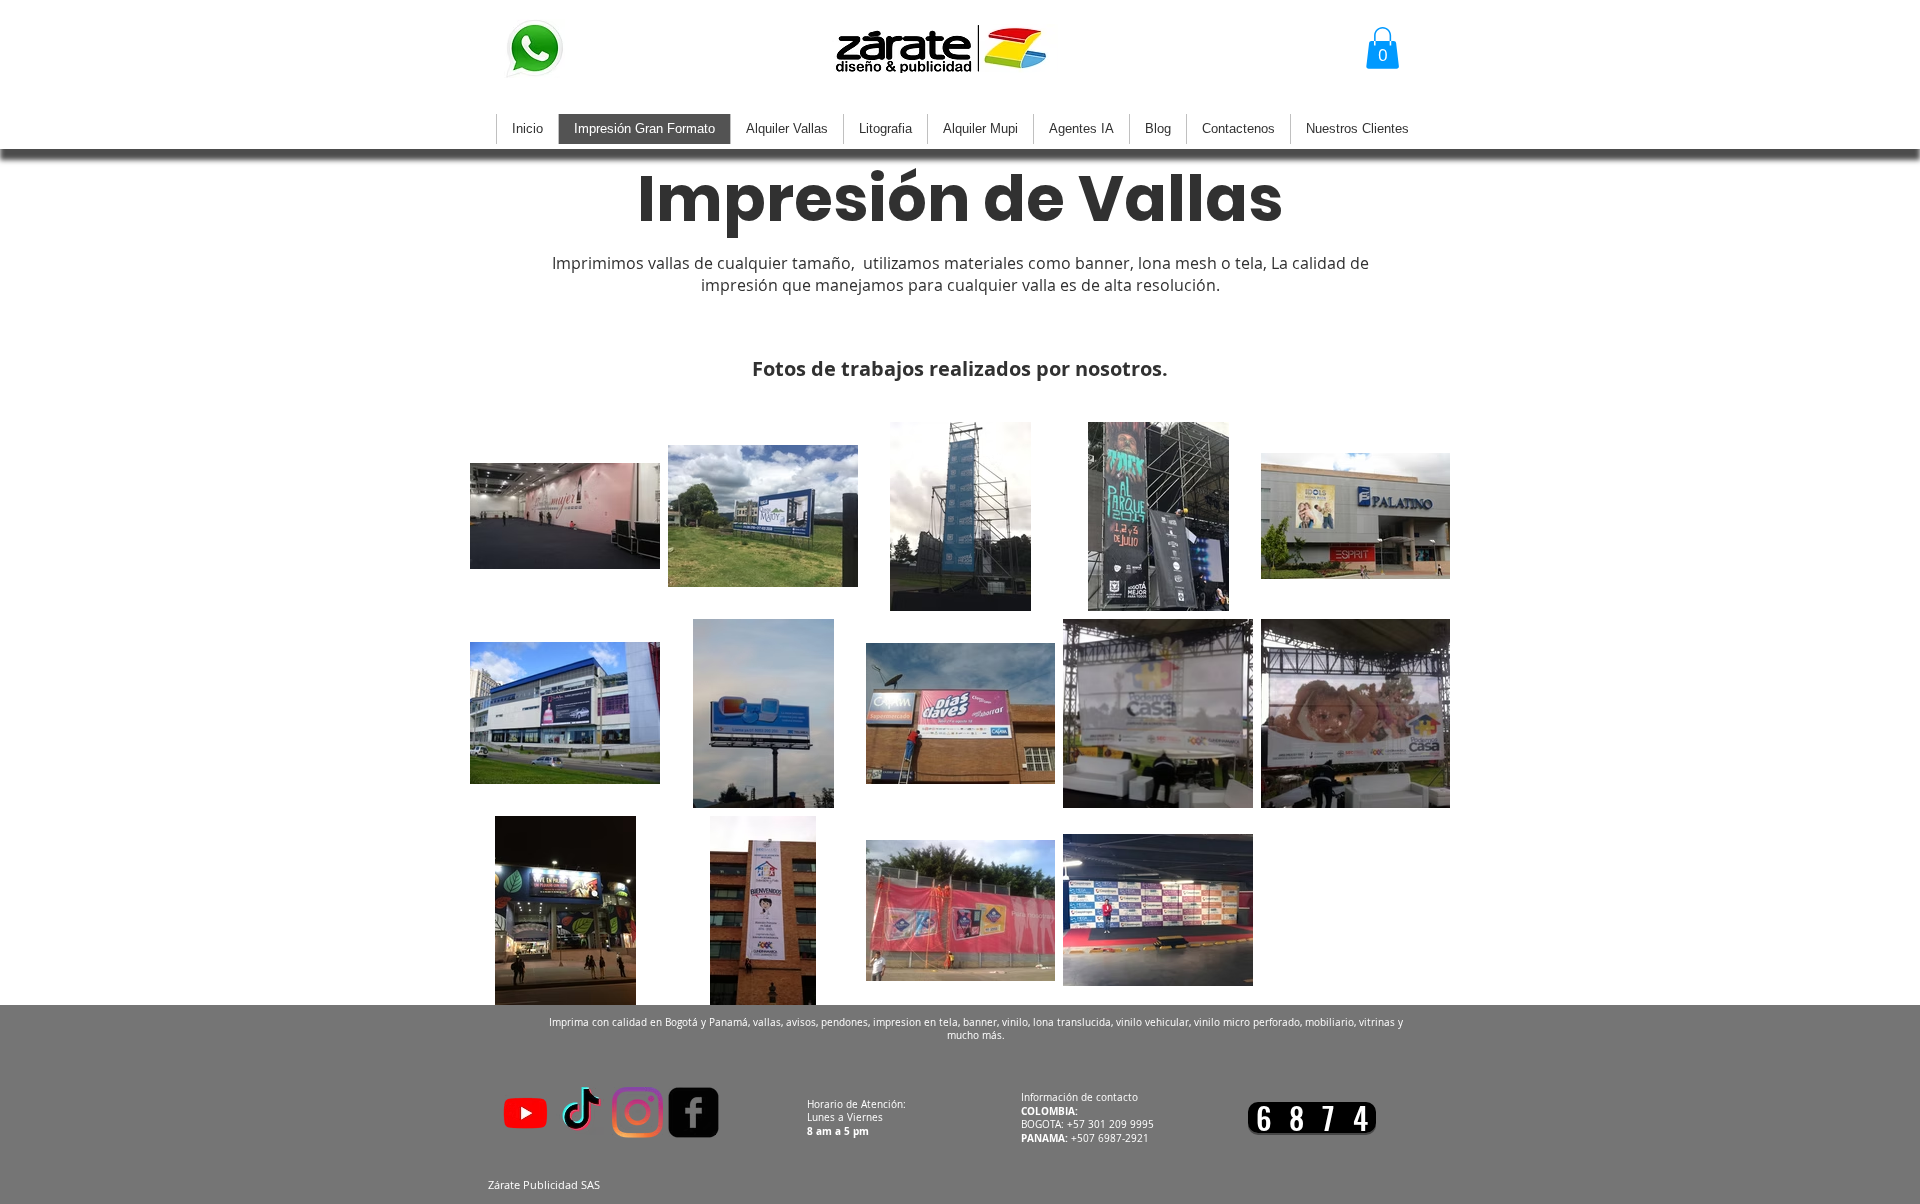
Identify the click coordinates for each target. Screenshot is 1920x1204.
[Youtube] (525, 1112)
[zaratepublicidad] (581, 1112)
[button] (1382, 48)
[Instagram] (637, 1112)
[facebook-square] (693, 1112)
